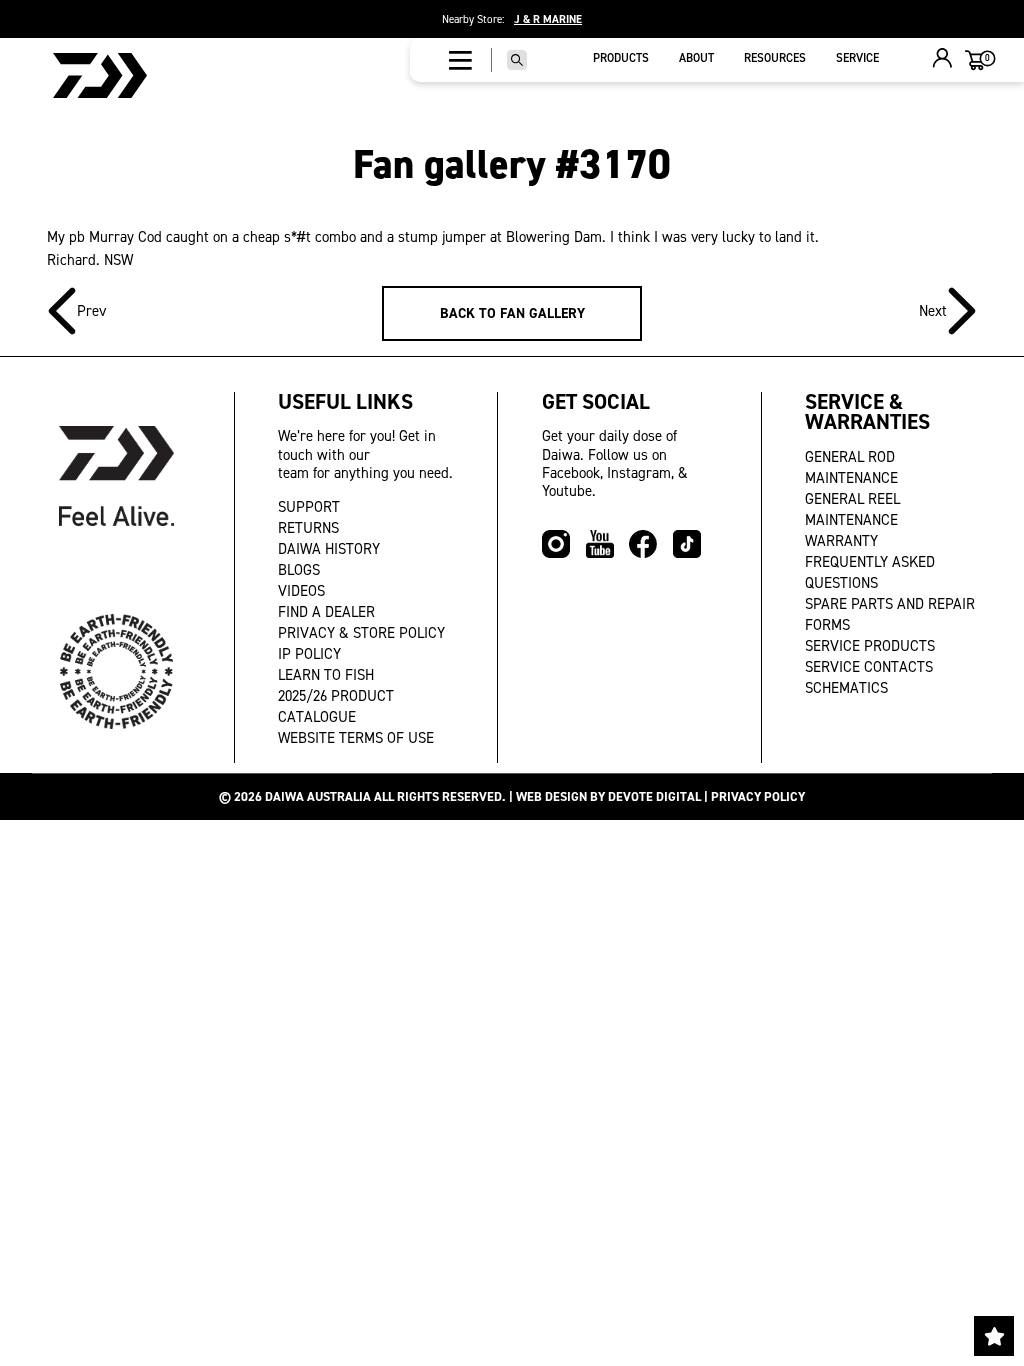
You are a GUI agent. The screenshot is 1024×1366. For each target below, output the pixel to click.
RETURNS (308, 528)
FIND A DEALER (326, 612)
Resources (775, 58)
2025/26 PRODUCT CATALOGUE (336, 706)
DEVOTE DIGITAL (654, 796)
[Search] (517, 60)
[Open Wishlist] (994, 1336)
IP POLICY (309, 654)
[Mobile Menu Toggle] (460, 60)
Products (621, 58)
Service (857, 58)
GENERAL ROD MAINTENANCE (851, 467)
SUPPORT (309, 507)
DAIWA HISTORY (329, 549)
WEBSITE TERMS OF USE (356, 738)
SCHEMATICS (846, 688)
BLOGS (299, 570)
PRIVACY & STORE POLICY (361, 633)
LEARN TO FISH (326, 675)
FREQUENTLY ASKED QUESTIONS (870, 572)
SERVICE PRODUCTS (870, 646)
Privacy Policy (758, 796)
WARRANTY (841, 541)
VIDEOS (301, 591)
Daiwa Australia (318, 796)
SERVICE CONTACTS (869, 667)
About (696, 58)
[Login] (943, 60)
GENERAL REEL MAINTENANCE (852, 509)
